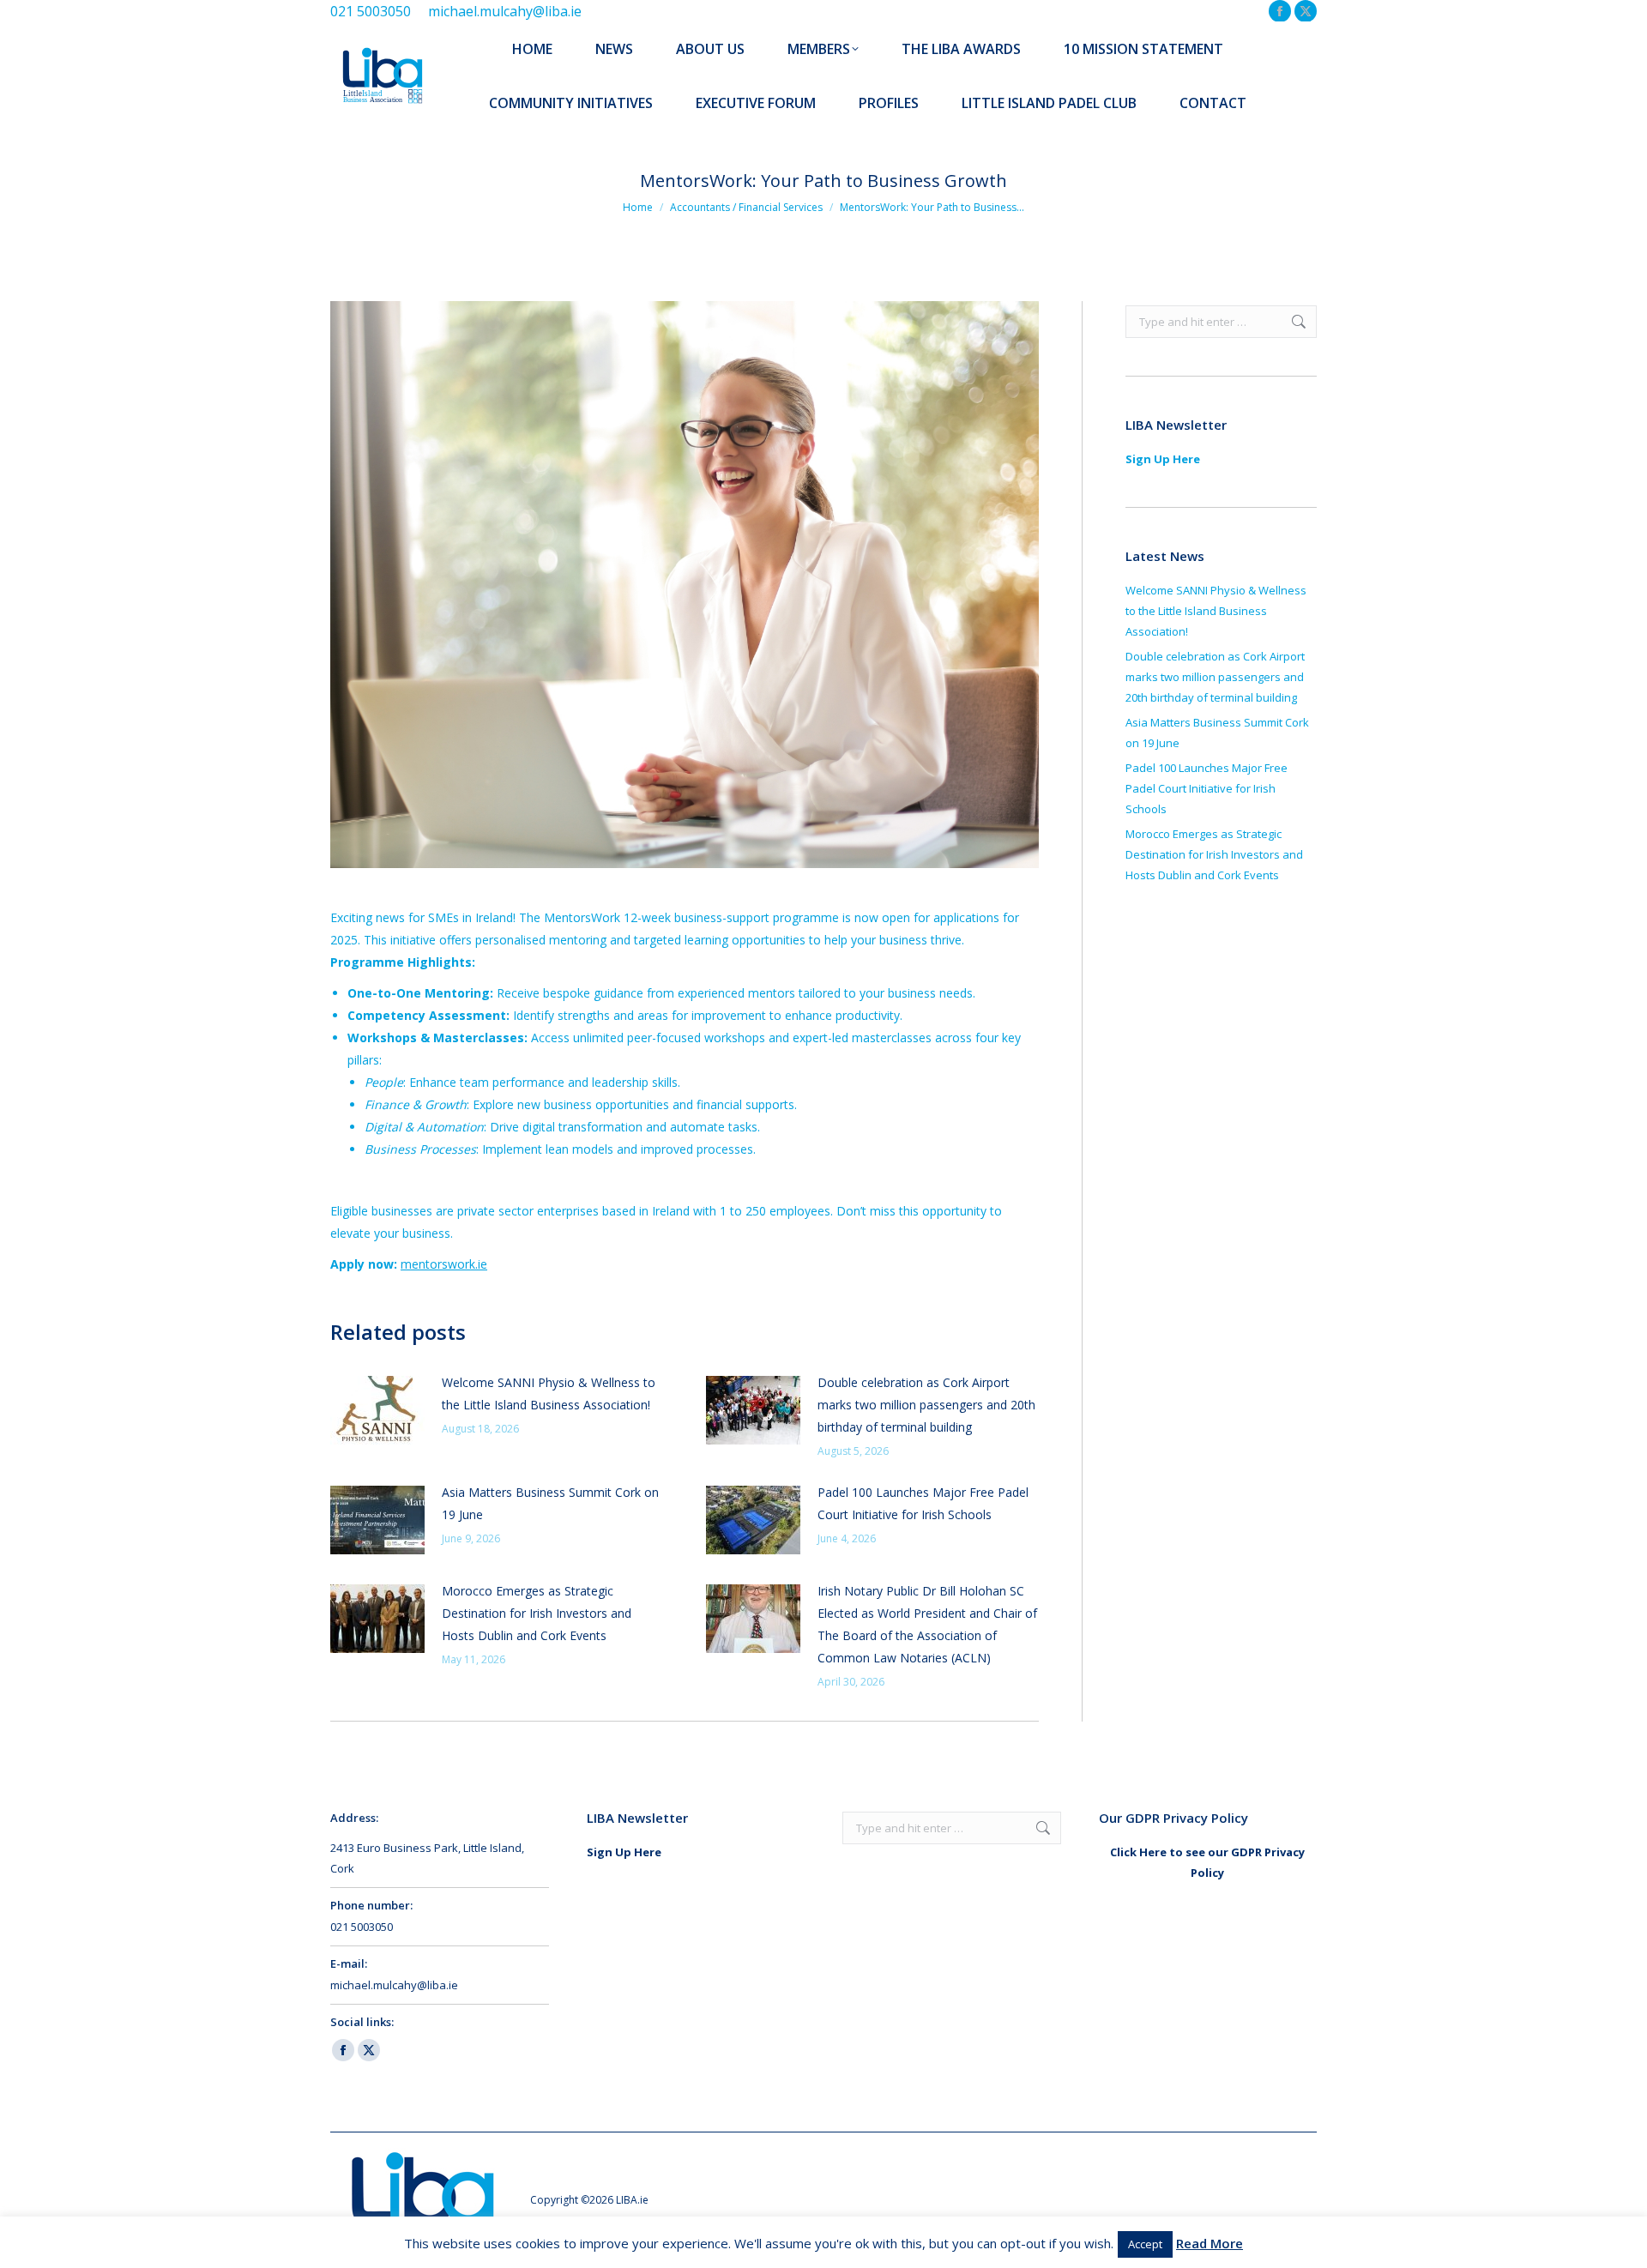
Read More (1210, 2243)
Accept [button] (1145, 2244)
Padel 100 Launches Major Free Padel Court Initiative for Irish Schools (923, 1503)
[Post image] (377, 1410)
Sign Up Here (1163, 459)
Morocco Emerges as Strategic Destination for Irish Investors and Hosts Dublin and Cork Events (537, 1613)
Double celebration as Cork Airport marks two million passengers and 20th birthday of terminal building (926, 1405)
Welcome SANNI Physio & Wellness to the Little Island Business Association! (549, 1393)
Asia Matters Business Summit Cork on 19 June (550, 1503)
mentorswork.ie (444, 1264)
